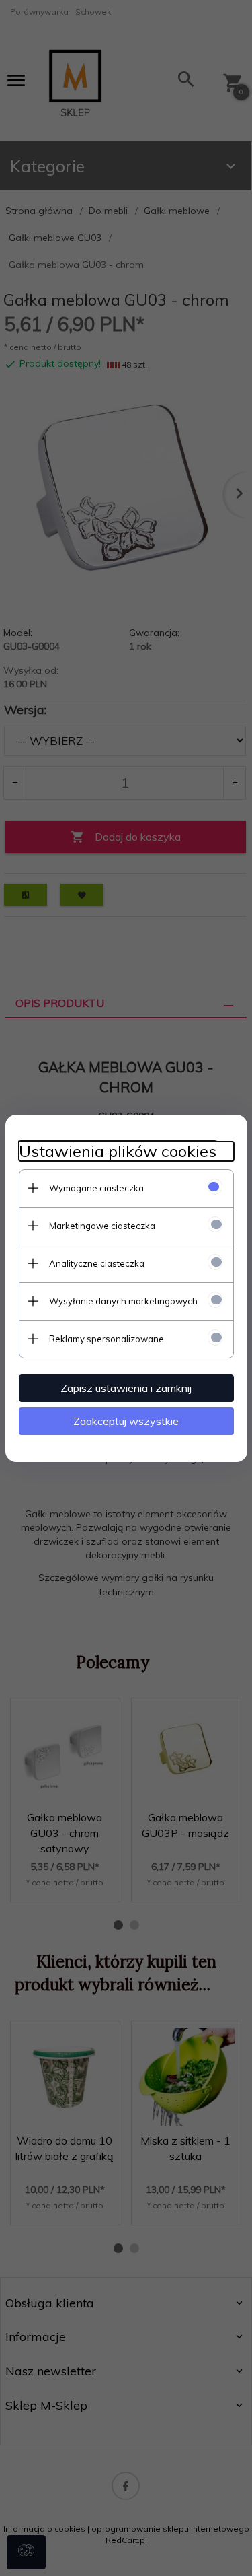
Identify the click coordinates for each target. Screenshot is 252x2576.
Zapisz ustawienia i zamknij (126, 1388)
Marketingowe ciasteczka (102, 1226)
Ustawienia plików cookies (118, 1151)
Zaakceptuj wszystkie (126, 1421)
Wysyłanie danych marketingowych (123, 1301)
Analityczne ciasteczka (97, 1263)
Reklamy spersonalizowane (107, 1339)
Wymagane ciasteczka (96, 1188)
